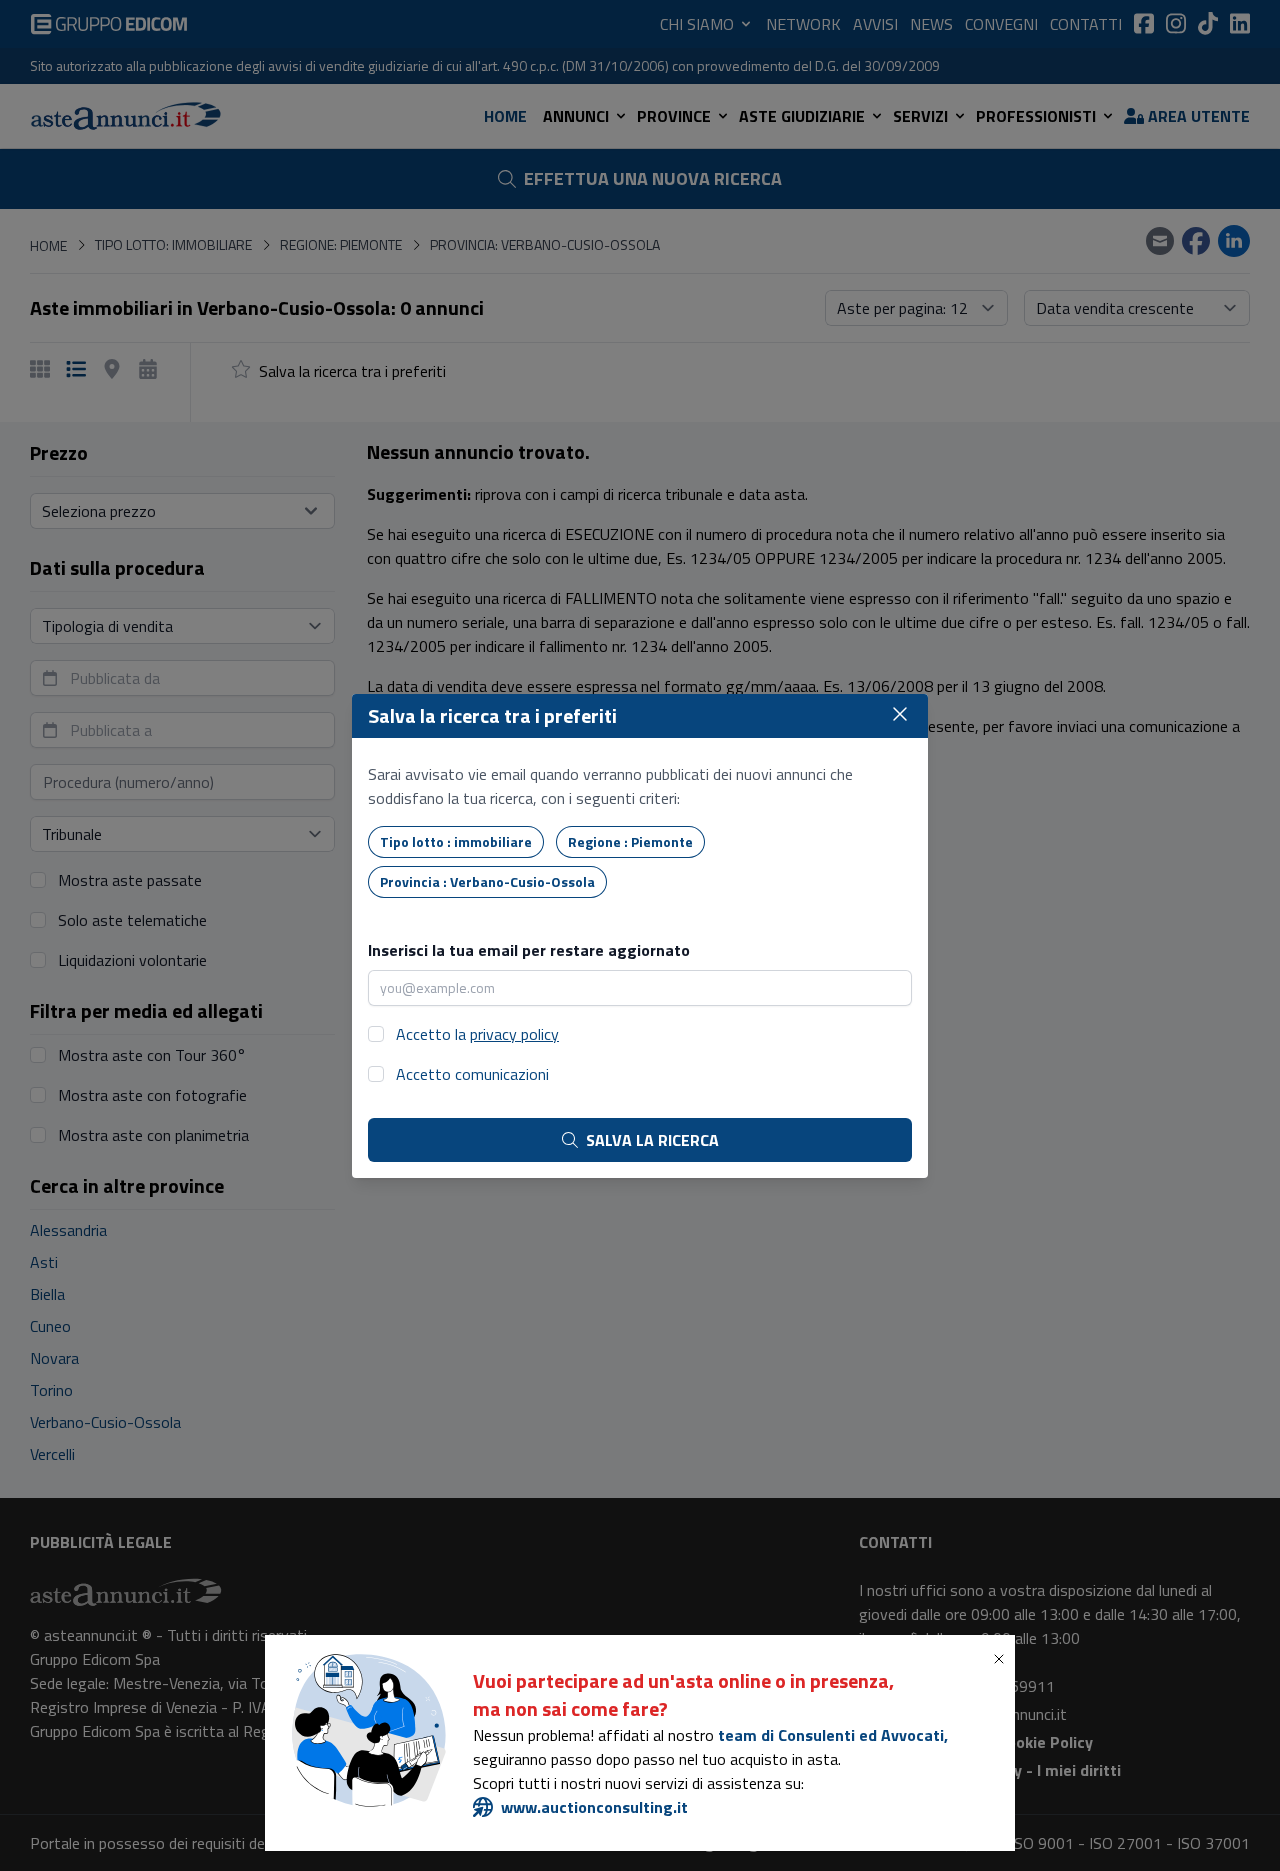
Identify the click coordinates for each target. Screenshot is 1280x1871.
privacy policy (514, 1034)
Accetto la (477, 1034)
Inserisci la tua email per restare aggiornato (529, 950)
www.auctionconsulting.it (594, 1807)
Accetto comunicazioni (472, 1074)
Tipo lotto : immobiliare (456, 841)
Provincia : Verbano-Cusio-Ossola (487, 881)
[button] (1003, 1659)
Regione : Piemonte (630, 841)
